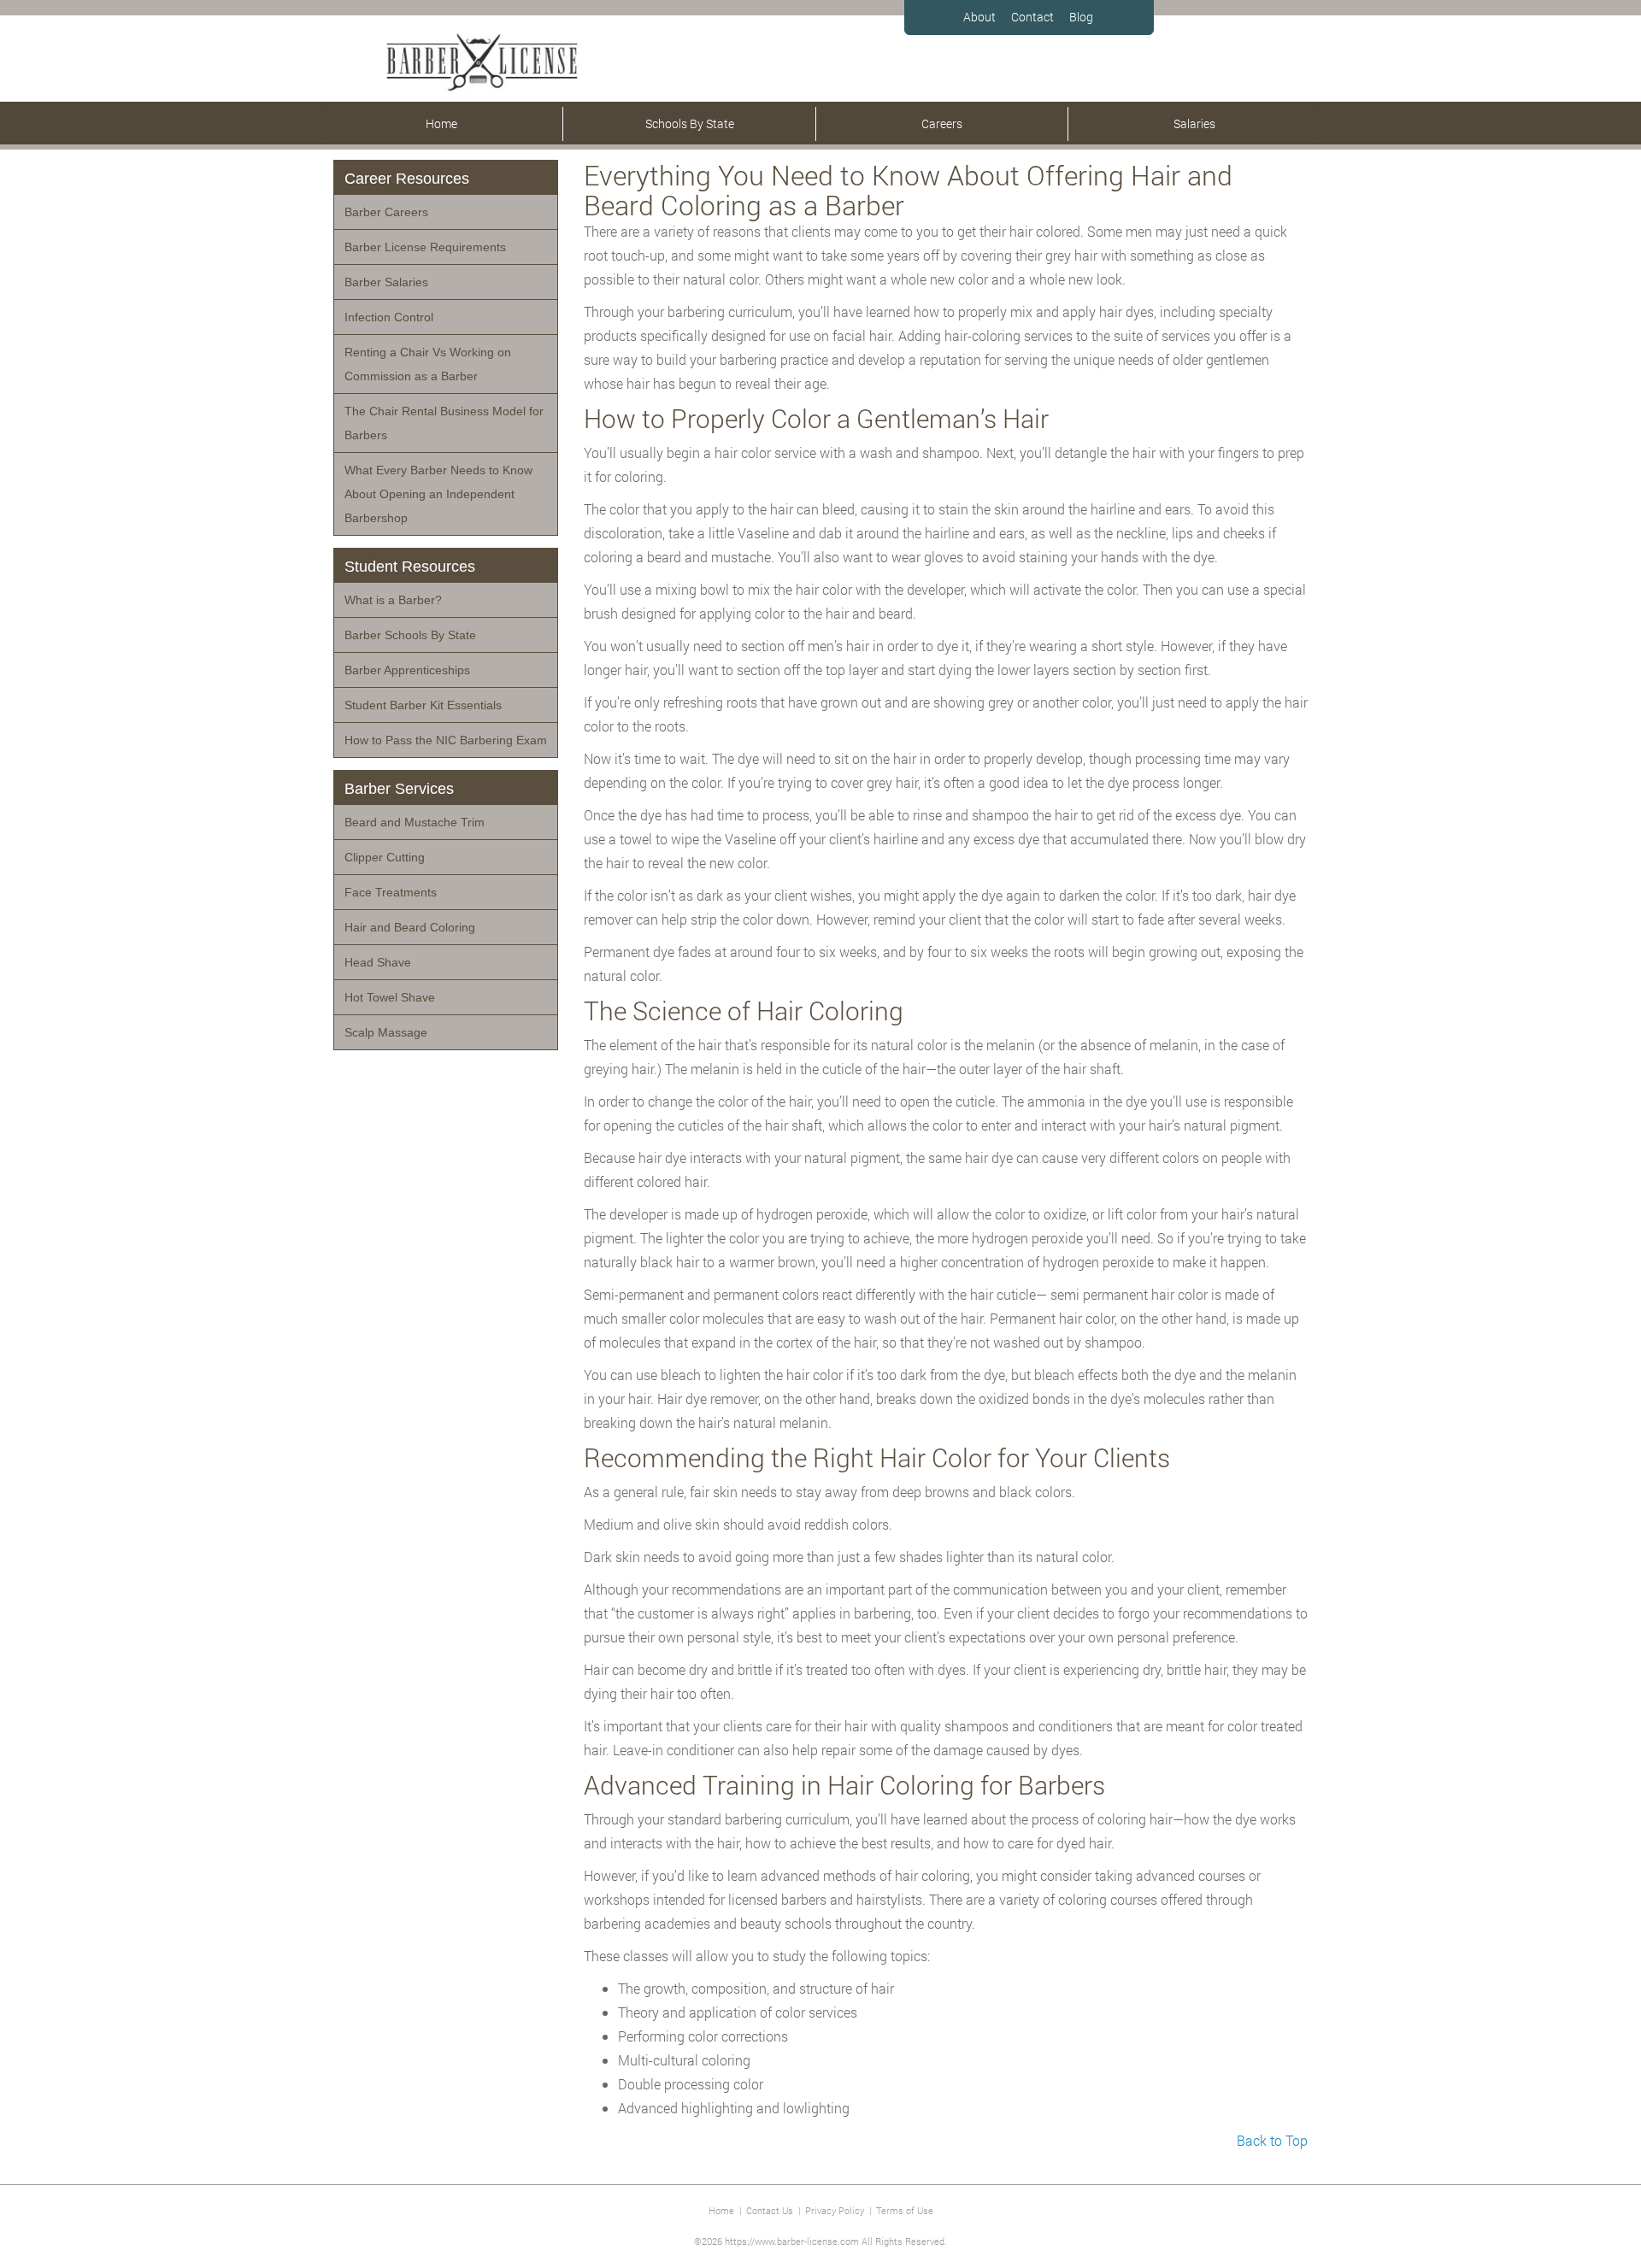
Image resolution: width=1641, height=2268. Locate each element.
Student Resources (410, 567)
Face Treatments (391, 892)
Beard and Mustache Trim (415, 822)
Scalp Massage (386, 1032)
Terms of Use (905, 2210)
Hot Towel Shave (390, 997)
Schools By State (690, 123)
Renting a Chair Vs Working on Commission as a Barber (428, 364)
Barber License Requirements (425, 247)
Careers (942, 123)
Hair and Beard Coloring (410, 927)
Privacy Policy (835, 2210)
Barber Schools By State (410, 635)
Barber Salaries (386, 282)
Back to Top (1272, 2140)
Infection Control (389, 317)
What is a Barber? (393, 600)
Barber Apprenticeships (407, 670)
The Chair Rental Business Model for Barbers (444, 423)
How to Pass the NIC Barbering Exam (446, 740)
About (979, 17)
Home (441, 123)
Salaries (1194, 123)
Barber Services (399, 789)
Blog (1081, 17)
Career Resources (407, 179)
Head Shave (378, 962)
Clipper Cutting (385, 857)
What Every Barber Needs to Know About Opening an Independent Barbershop (438, 494)
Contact (1032, 17)
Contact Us (770, 2210)
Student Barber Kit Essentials (423, 705)
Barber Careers (386, 212)
